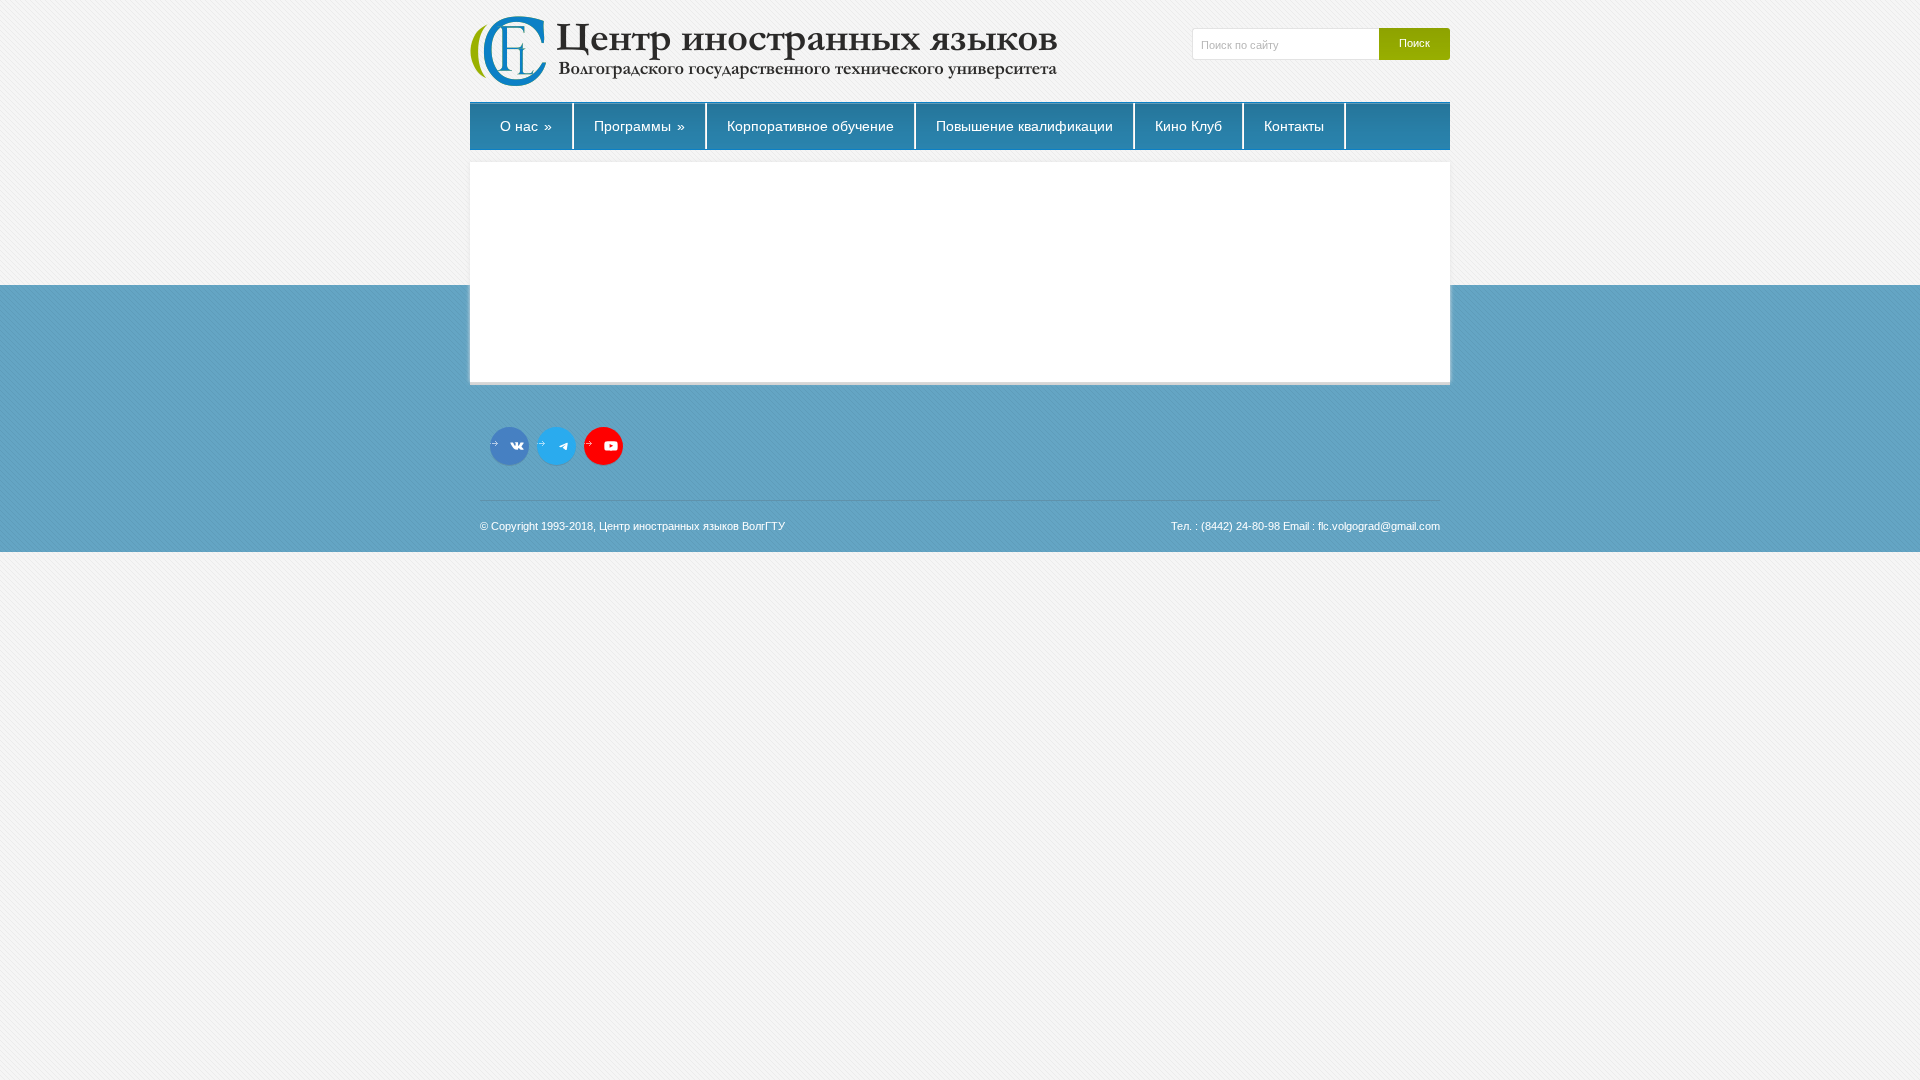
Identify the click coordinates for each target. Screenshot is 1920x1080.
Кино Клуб (1188, 126)
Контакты (1294, 126)
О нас (526, 126)
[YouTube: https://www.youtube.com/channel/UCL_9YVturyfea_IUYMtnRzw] (611, 446)
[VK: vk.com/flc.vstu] (517, 446)
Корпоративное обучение (810, 126)
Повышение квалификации (1024, 126)
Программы (639, 126)
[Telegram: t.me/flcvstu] (564, 446)
